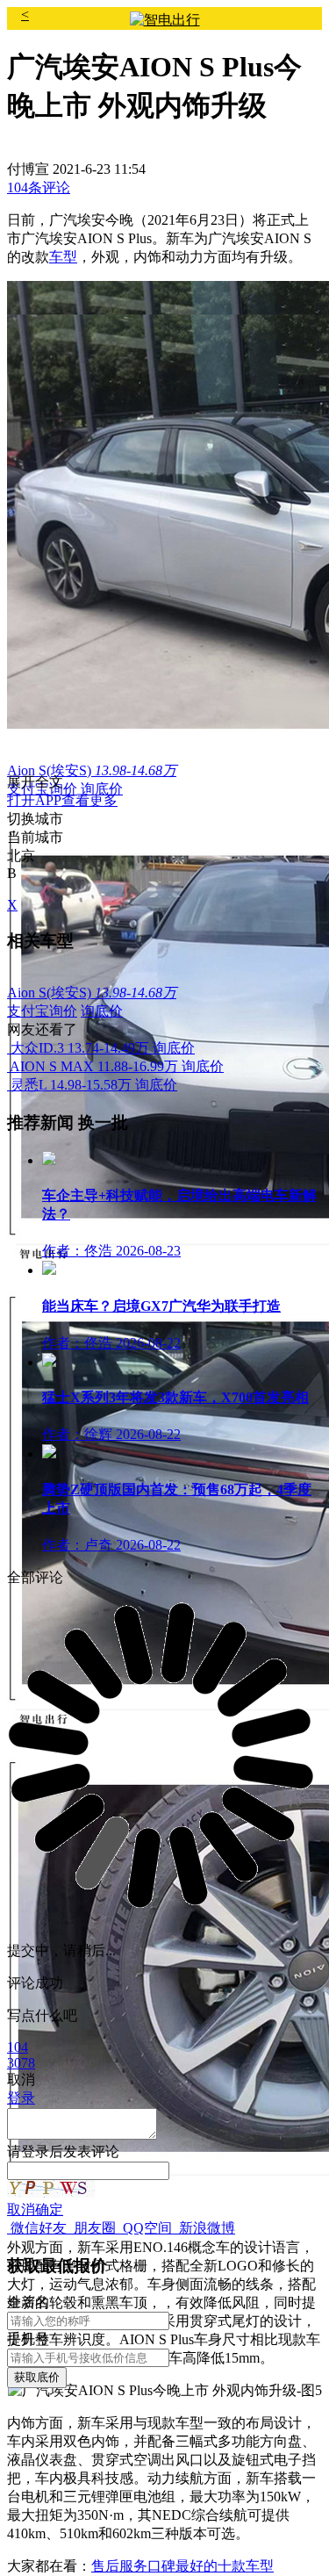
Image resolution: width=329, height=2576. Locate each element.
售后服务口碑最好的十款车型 (182, 2566)
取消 (21, 2209)
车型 (63, 257)
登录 (35, 2151)
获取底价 (37, 2377)
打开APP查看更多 (62, 800)
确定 (49, 2209)
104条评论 (39, 187)
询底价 (102, 789)
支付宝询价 (42, 1011)
